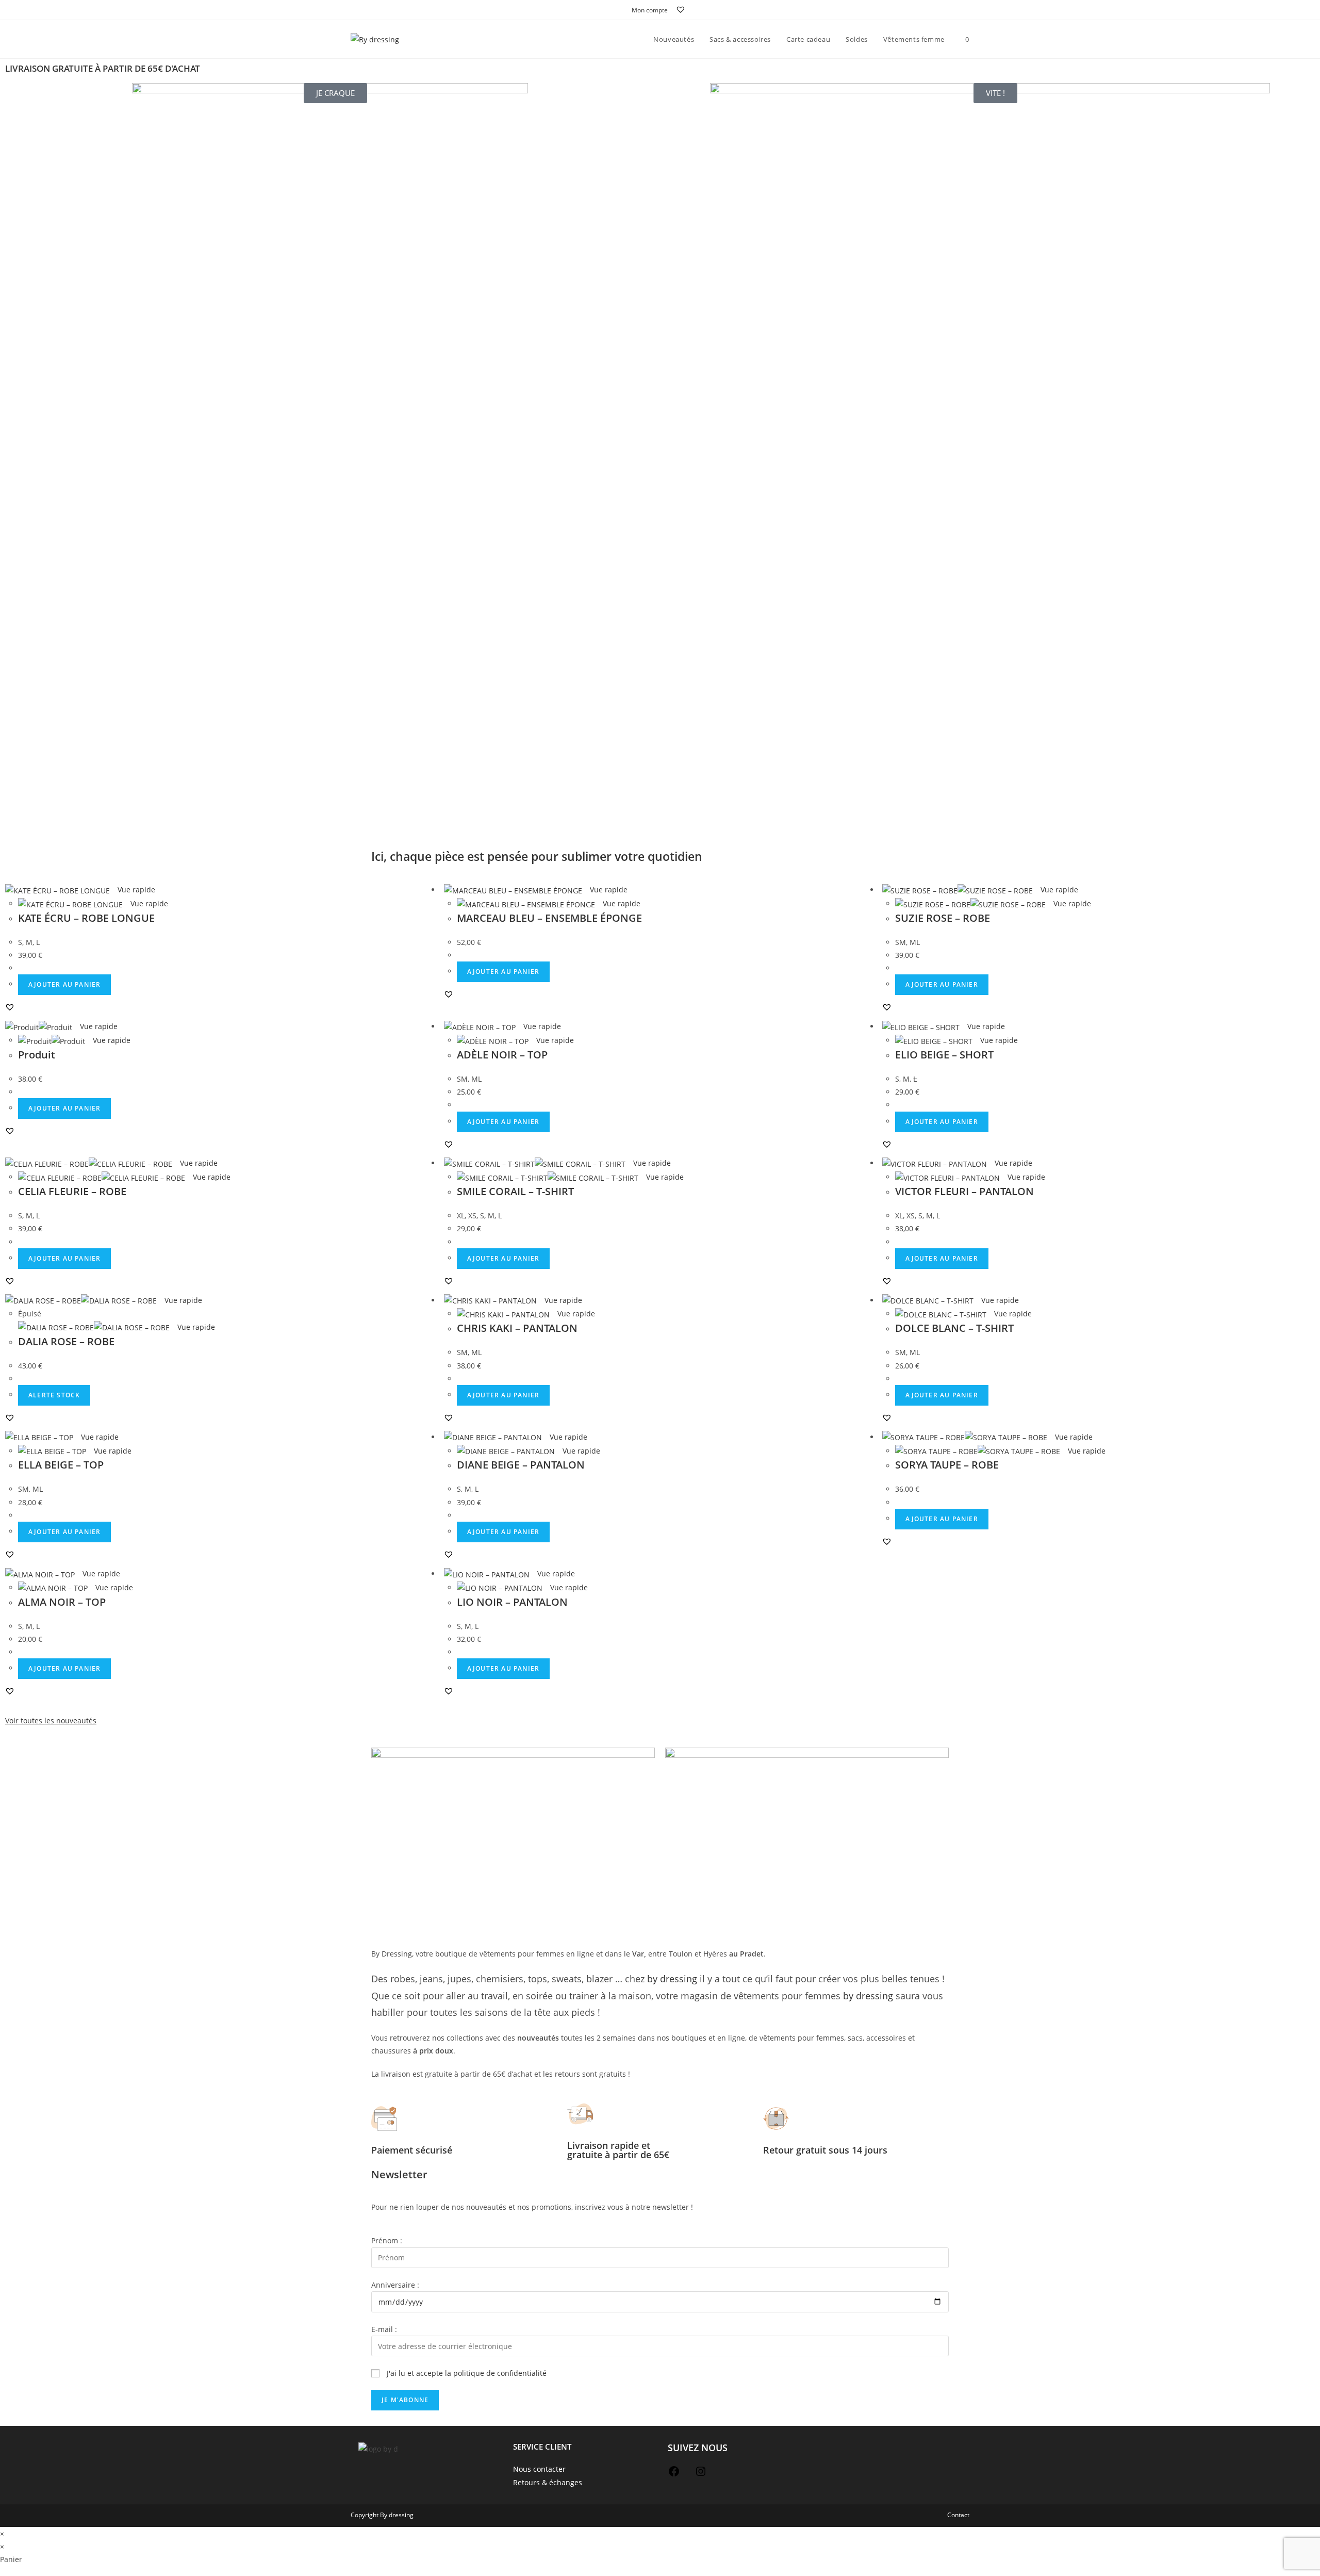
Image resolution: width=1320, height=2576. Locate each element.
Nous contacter (539, 2469)
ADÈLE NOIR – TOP (502, 1055)
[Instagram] (701, 2475)
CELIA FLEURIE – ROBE (72, 1191)
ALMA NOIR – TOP (62, 1602)
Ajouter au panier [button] (503, 972)
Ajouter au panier (64, 984)
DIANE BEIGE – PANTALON (521, 1465)
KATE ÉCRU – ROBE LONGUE (86, 918)
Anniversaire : (395, 2285)
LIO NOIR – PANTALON (512, 1602)
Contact (958, 2515)
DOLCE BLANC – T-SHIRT (954, 1328)
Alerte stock (54, 1395)
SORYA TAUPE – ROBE (947, 1465)
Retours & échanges (548, 2482)
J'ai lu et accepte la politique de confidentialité (467, 2373)
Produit (37, 1055)
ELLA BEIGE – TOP (61, 1465)
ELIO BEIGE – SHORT (944, 1055)
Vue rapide (135, 890)
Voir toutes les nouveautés (51, 1721)
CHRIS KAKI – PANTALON (517, 1328)
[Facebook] (674, 2475)
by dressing (672, 1979)
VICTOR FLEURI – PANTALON (964, 1191)
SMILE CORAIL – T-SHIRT (515, 1191)
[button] (10, 1007)
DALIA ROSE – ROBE (66, 1341)
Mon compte (650, 10)
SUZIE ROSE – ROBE (943, 918)
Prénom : (387, 2240)
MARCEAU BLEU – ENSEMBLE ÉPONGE (549, 918)
